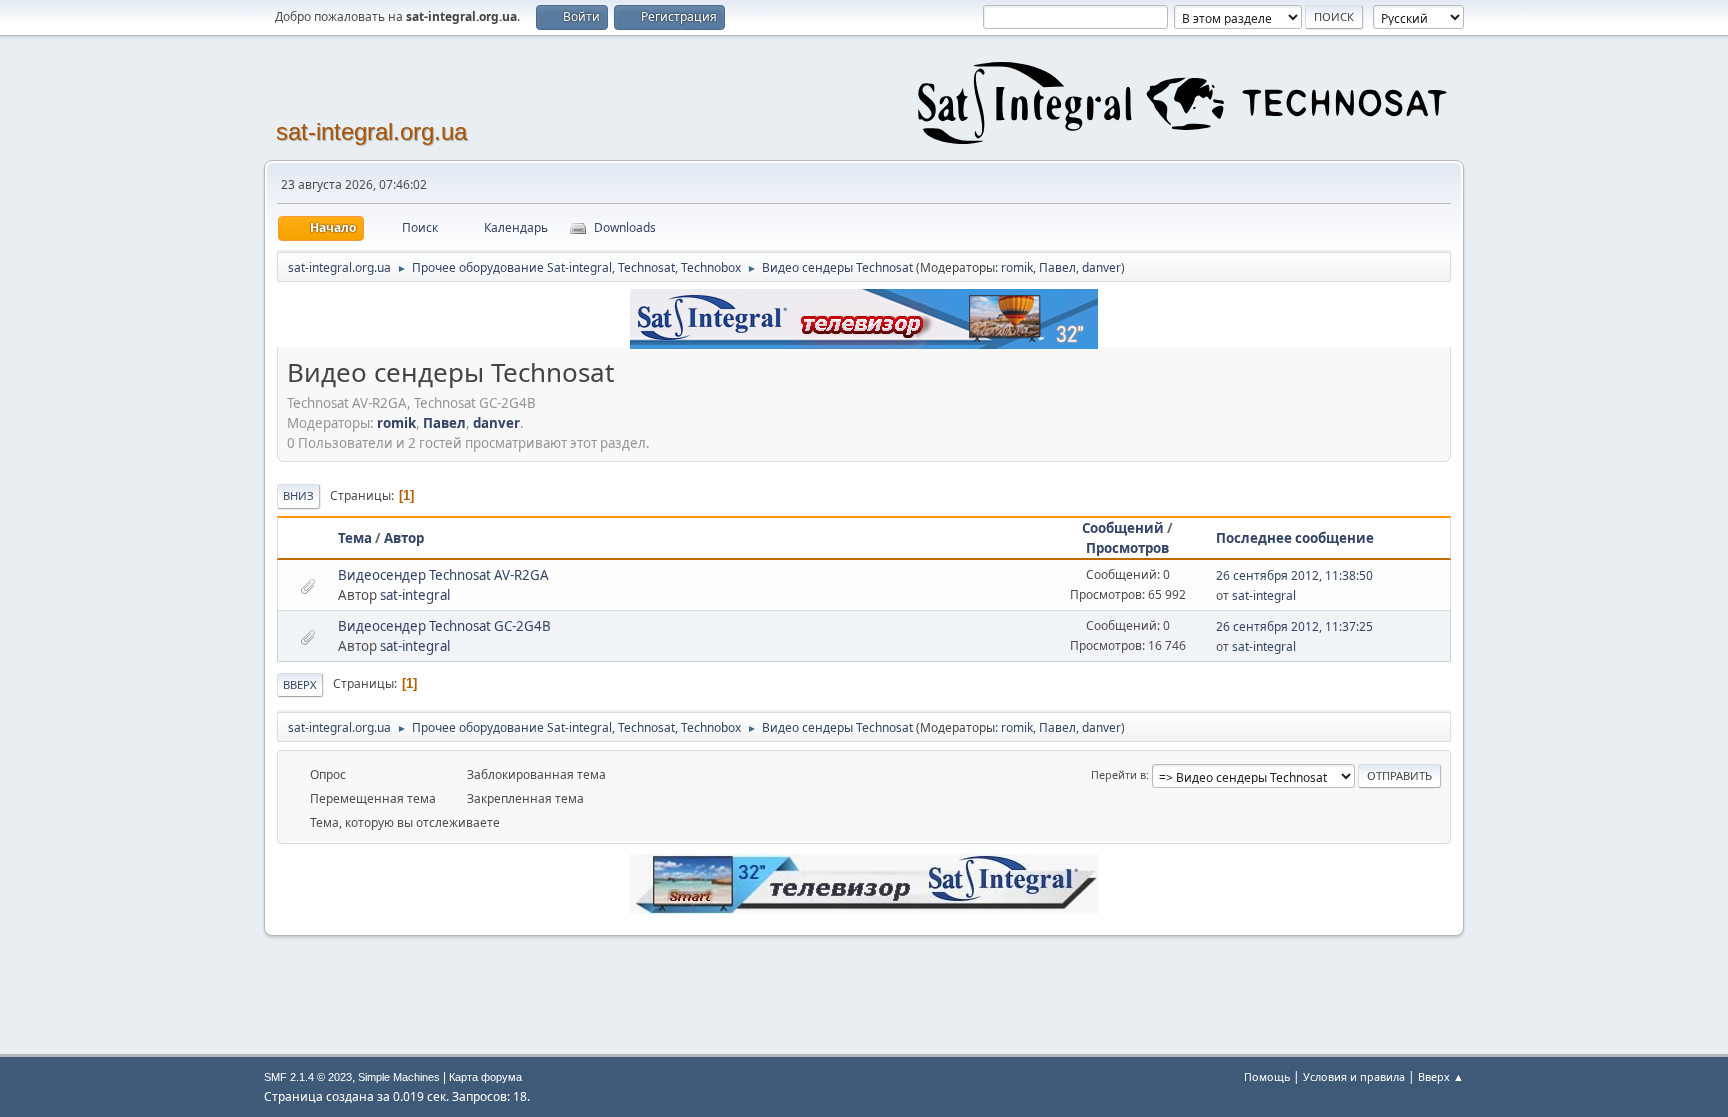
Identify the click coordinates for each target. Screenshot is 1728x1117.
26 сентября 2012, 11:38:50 (1294, 575)
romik (1017, 267)
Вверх (300, 684)
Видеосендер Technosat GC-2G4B (444, 626)
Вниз (298, 495)
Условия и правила (1354, 1076)
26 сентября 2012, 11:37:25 (1294, 626)
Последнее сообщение (1295, 538)
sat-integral (415, 595)
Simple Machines (399, 1077)
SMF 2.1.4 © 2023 (308, 1077)
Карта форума (485, 1077)
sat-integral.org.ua (371, 131)
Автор (404, 538)
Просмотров (1127, 548)
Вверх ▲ (1441, 1076)
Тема (355, 538)
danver (1101, 267)
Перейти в (1118, 774)
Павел (1057, 267)
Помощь (1267, 1076)
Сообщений (1123, 528)
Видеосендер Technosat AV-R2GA (443, 575)
